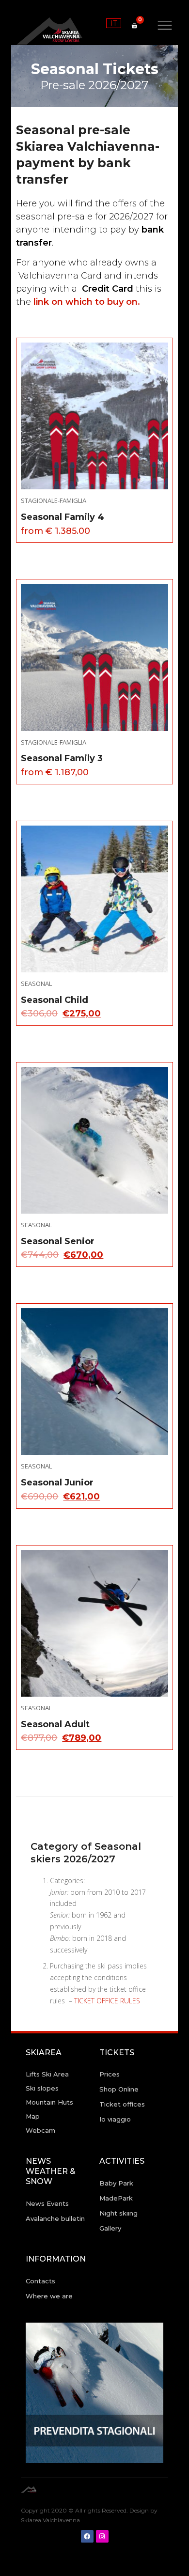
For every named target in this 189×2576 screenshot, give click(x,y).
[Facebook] (87, 2536)
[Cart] (134, 26)
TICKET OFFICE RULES (107, 2001)
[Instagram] (102, 2536)
